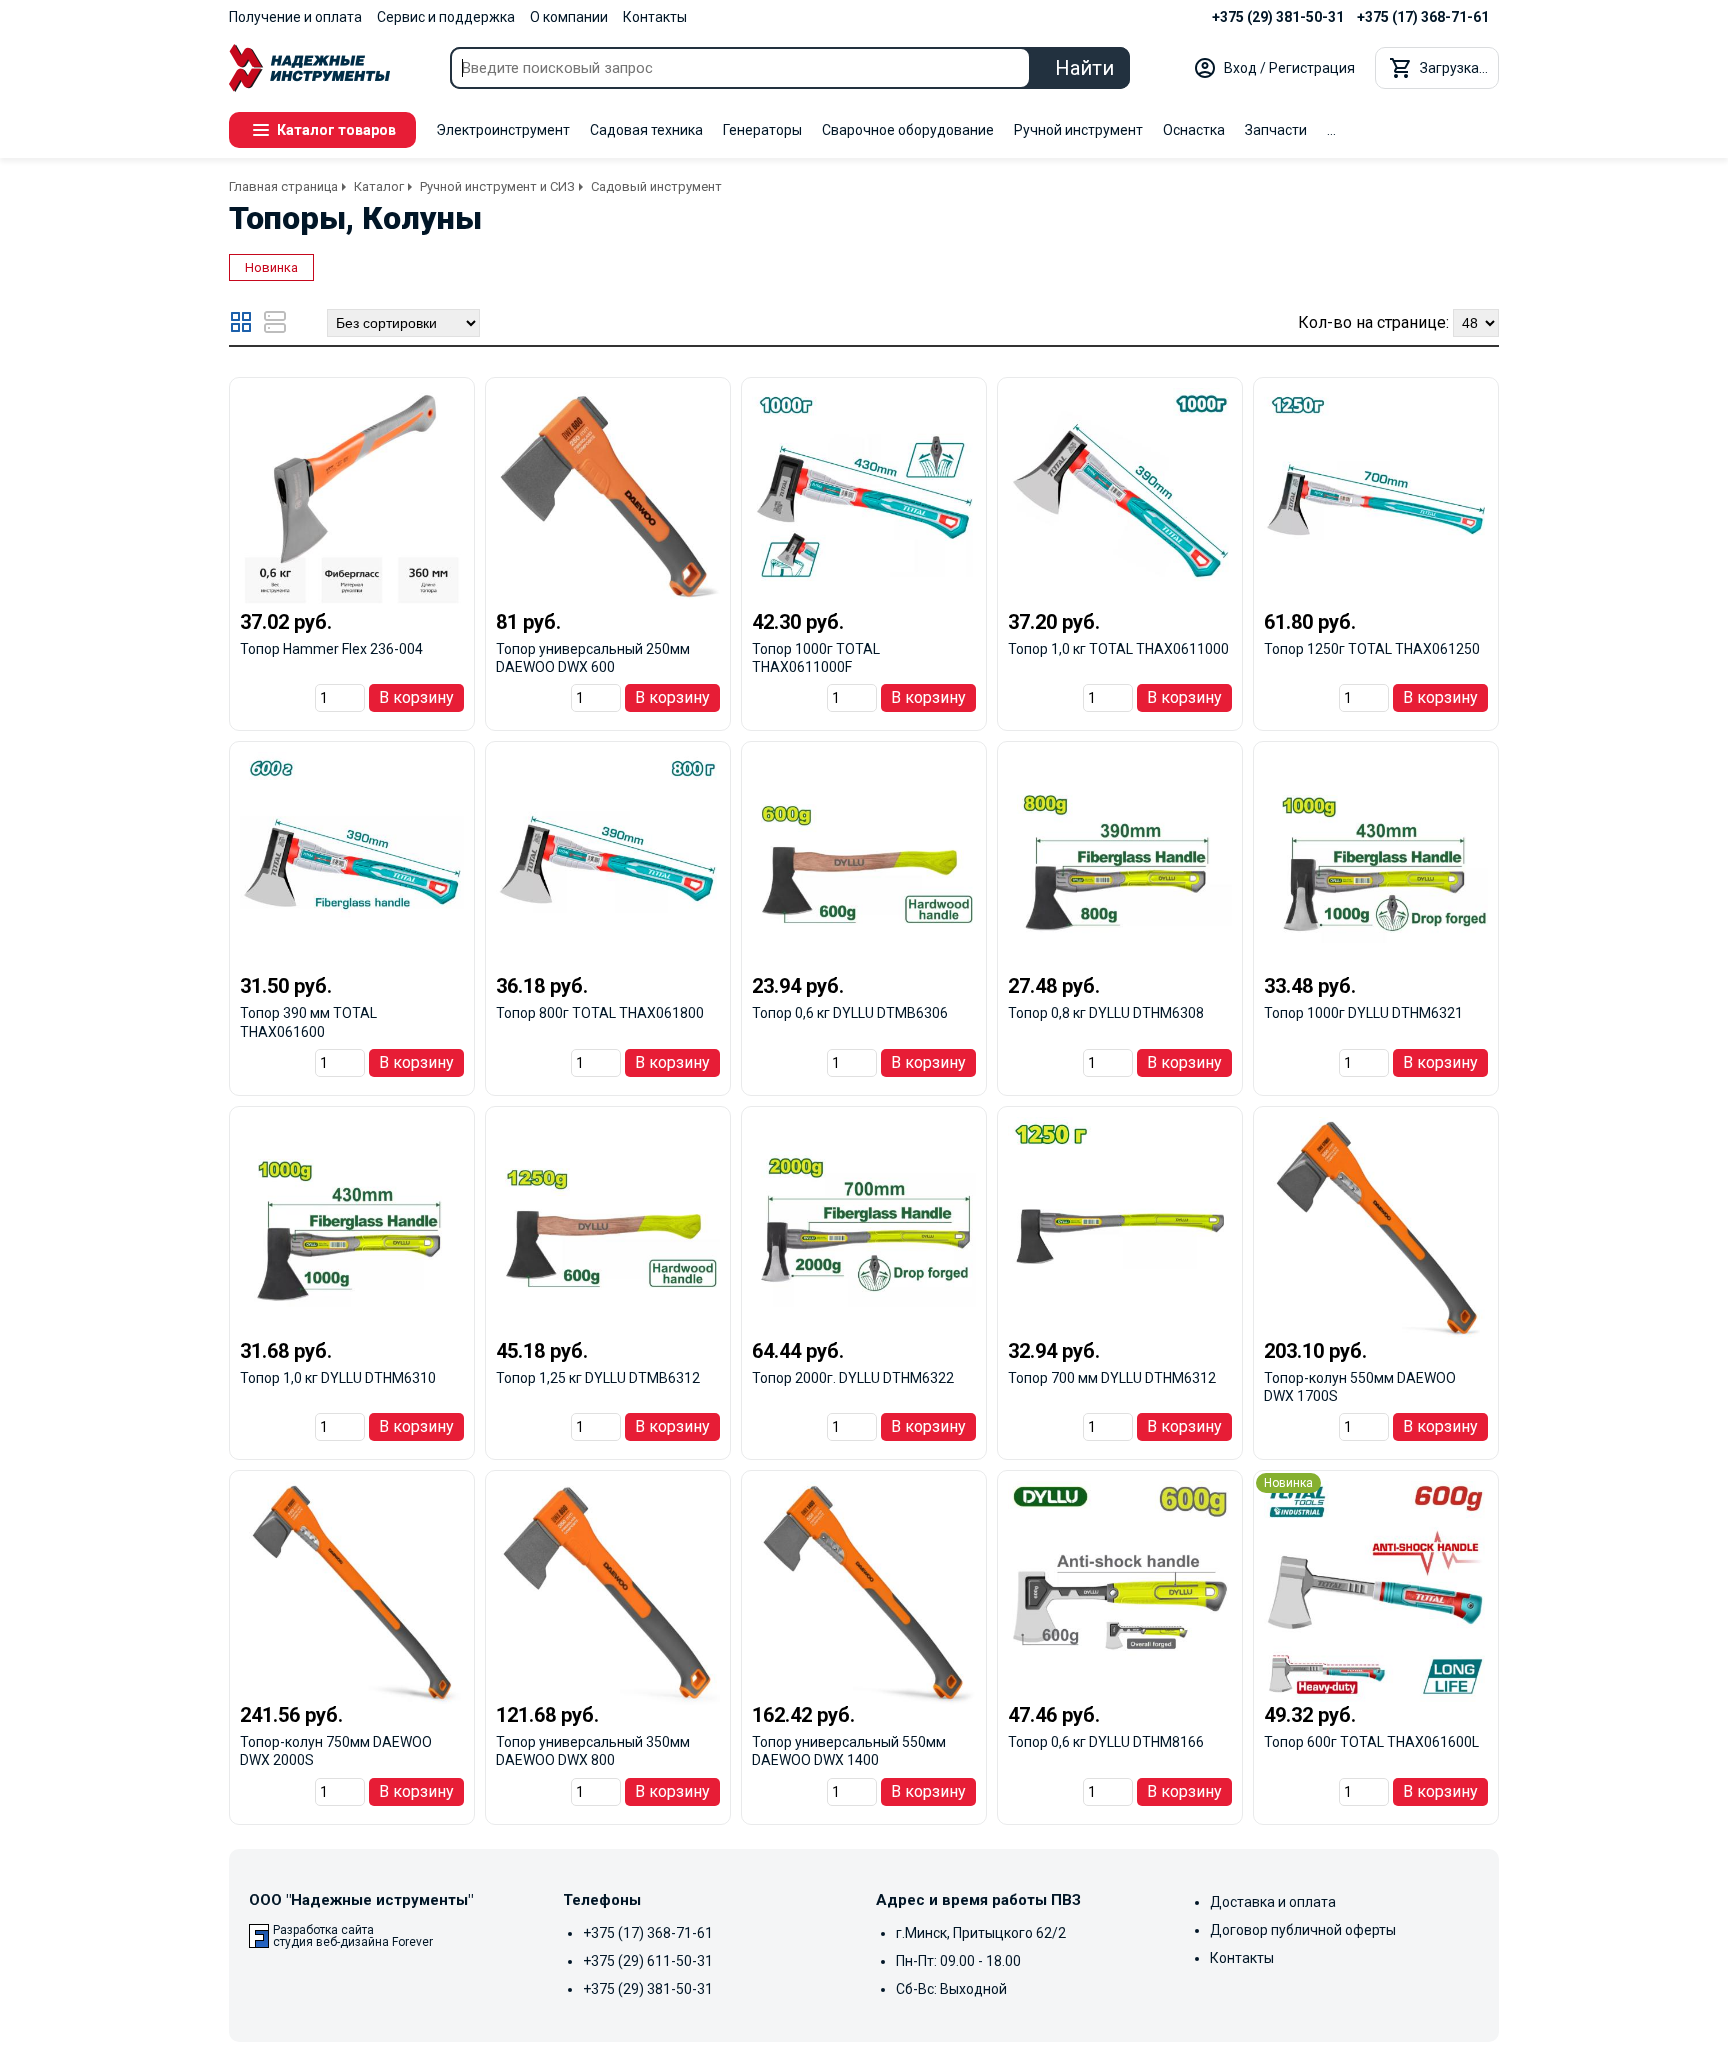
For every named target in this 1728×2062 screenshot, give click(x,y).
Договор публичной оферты (1303, 1930)
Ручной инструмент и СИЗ (497, 186)
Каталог (379, 186)
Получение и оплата (295, 17)
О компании (569, 17)
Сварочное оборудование (908, 130)
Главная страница (283, 186)
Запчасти (1276, 130)
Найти (1084, 68)
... (1331, 130)
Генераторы (762, 130)
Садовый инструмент (656, 186)
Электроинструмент (503, 130)
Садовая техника (646, 130)
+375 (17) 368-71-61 (1423, 17)
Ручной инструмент (1078, 130)
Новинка (271, 267)
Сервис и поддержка (446, 17)
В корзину (416, 697)
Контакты (655, 17)
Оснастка (1194, 130)
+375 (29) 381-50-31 (1278, 17)
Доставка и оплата (1273, 1902)
